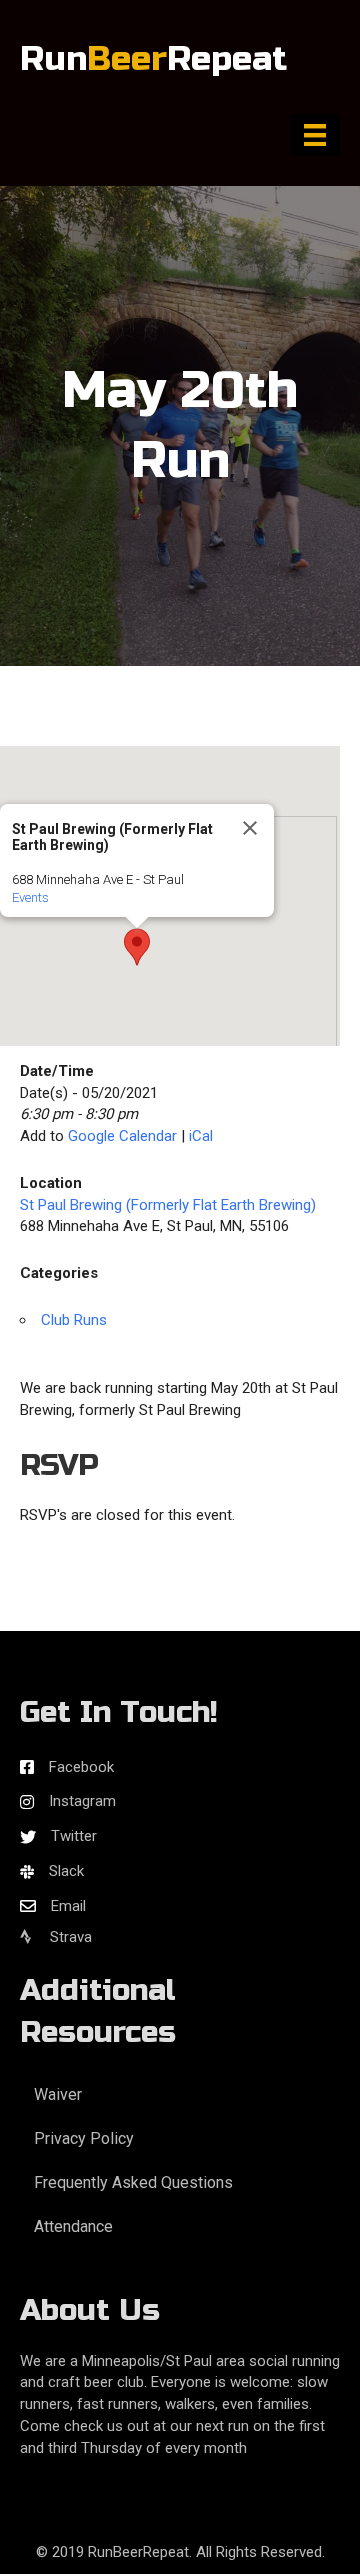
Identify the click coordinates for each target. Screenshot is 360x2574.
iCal (201, 1136)
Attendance (73, 2226)
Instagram (82, 1801)
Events (30, 897)
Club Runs (74, 1320)
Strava (69, 1937)
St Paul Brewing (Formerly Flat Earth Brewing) (168, 1205)
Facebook (81, 1767)
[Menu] (315, 135)
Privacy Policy (84, 2138)
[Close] (250, 828)
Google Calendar (122, 1136)
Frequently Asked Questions (133, 2182)
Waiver (58, 2094)
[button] (137, 947)
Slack (66, 1871)
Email (68, 1906)
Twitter (74, 1836)
